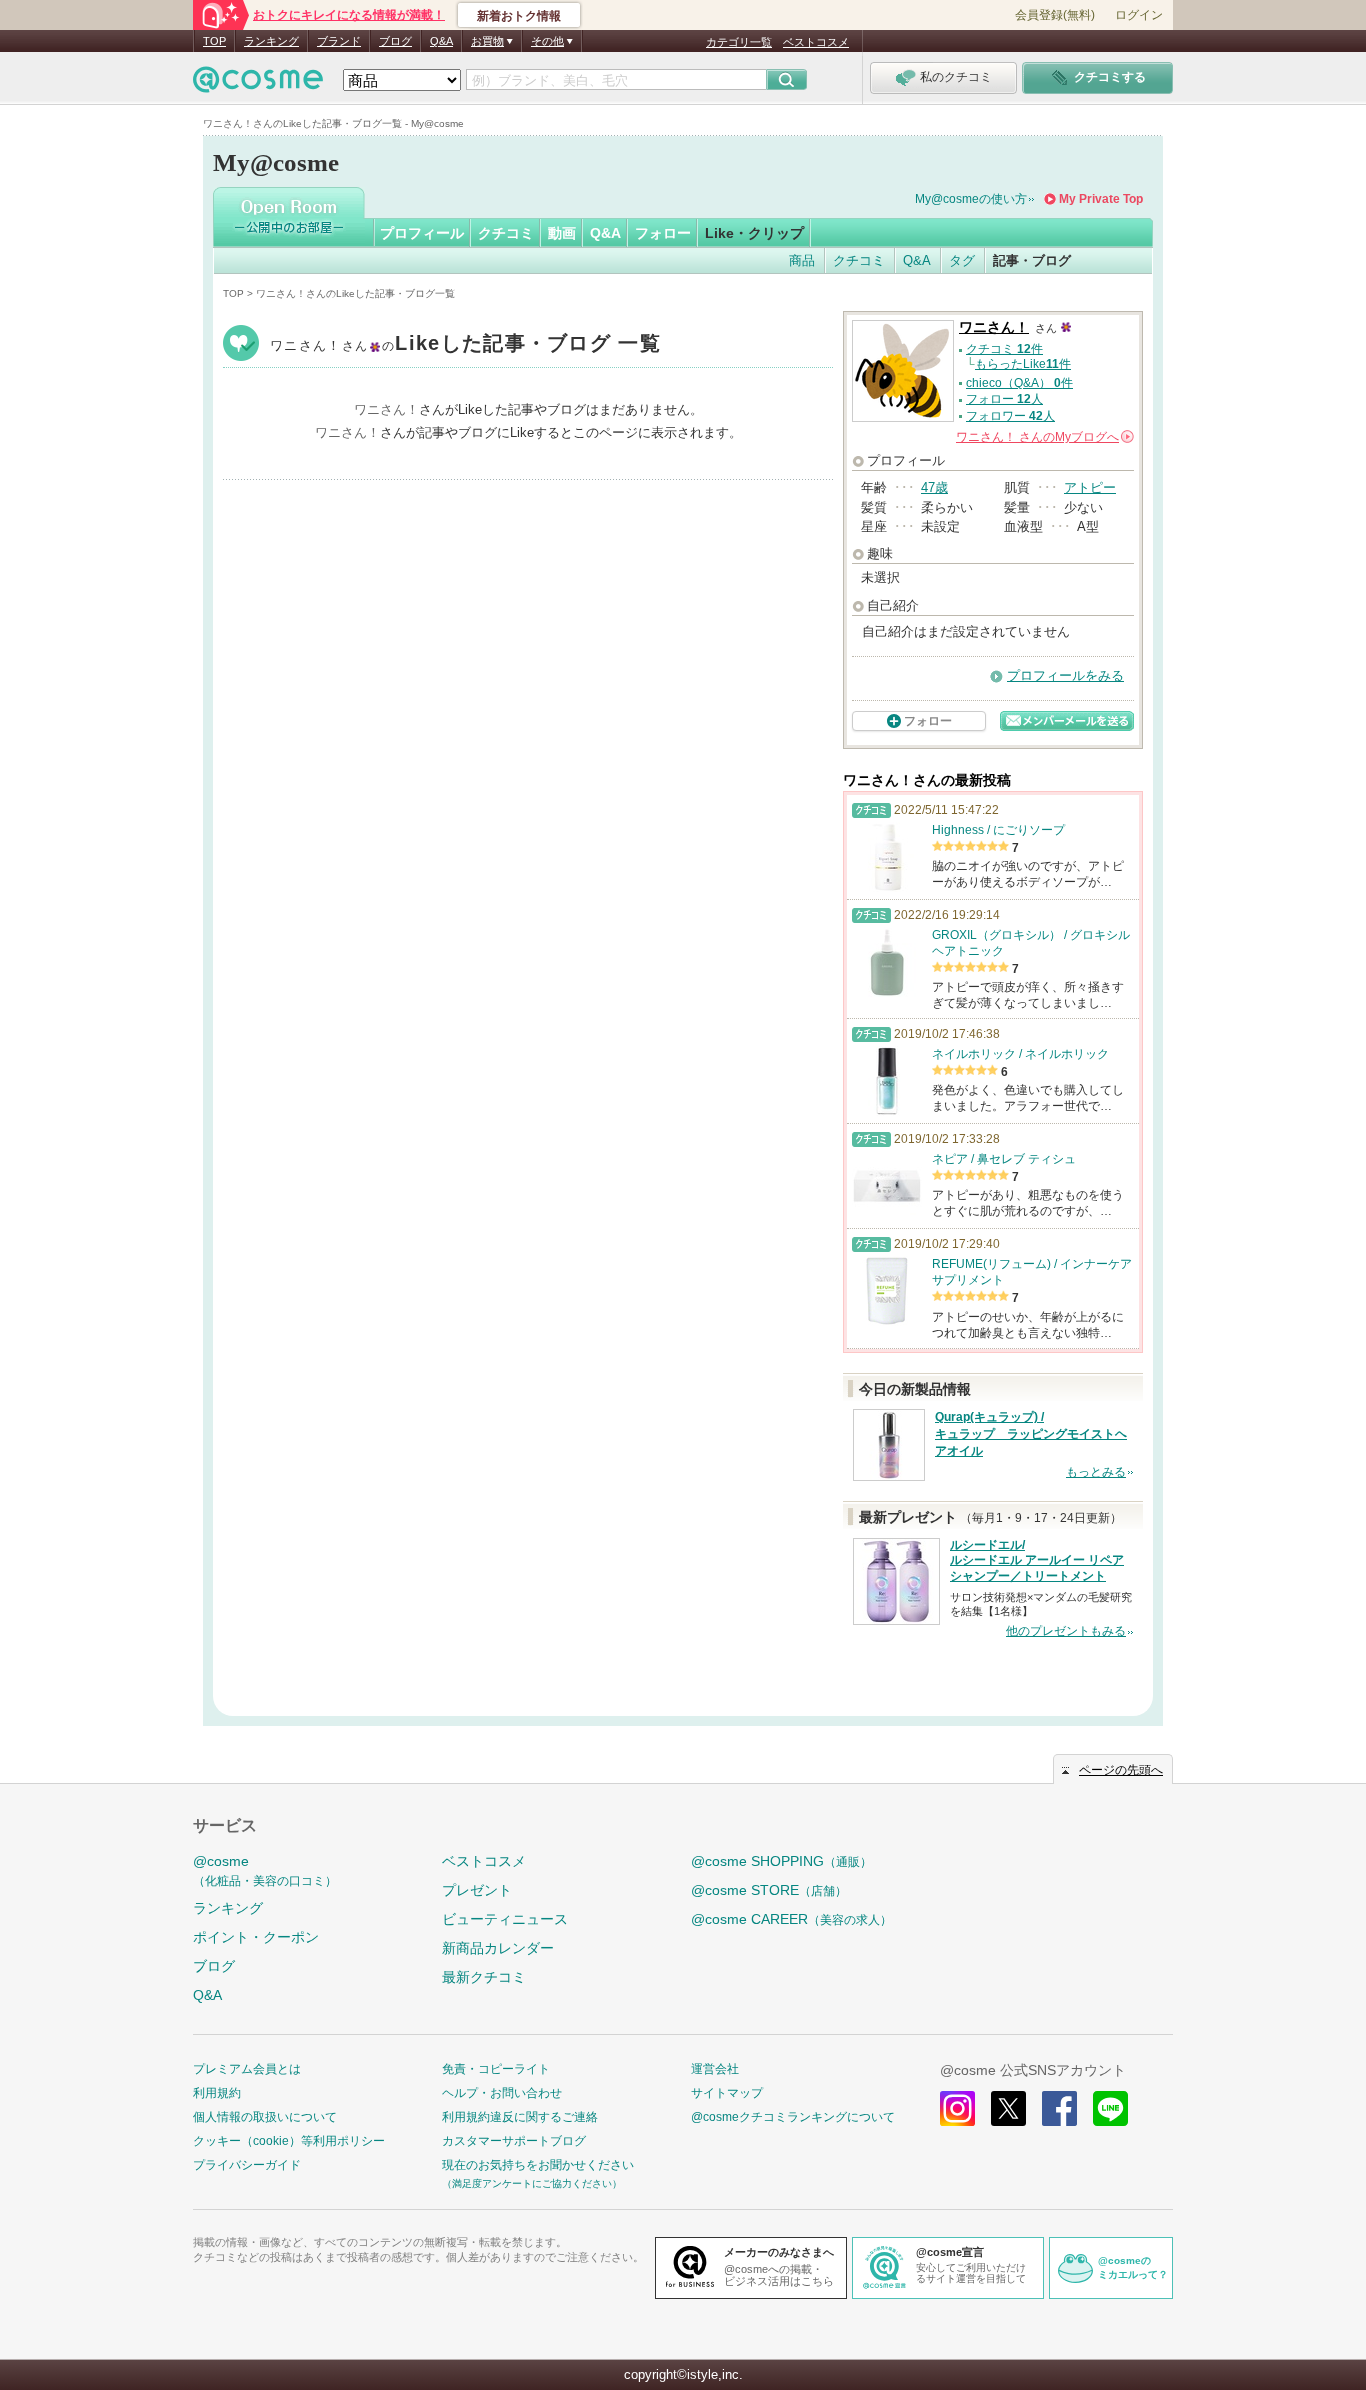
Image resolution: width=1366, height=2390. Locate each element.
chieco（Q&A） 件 (1019, 383)
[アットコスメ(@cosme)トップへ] (258, 84)
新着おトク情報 (519, 16)
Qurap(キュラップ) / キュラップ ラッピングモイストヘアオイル (1031, 1434)
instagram (957, 2108)
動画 (562, 233)
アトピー (1090, 487)
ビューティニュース (505, 1919)
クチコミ (506, 233)
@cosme (265, 1870)
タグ (962, 260)
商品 (802, 260)
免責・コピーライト (496, 2069)
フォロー (663, 233)
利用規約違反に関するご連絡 (520, 2117)
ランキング (271, 41)
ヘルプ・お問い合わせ (502, 2093)
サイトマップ (727, 2093)
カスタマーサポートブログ (514, 2141)
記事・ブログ (1032, 260)
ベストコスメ (816, 42)
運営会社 (715, 2069)
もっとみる (1096, 1472)
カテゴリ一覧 (739, 42)
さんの (1043, 437)
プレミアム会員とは (247, 2069)
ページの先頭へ (1121, 1770)
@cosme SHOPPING (781, 1861)
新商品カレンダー (498, 1948)
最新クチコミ (484, 1977)
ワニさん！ (465, 345)
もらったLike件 (1023, 364)
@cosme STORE (769, 1890)
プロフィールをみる (1065, 675)
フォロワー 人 (1010, 416)
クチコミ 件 (1004, 349)
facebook (1059, 2108)
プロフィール (422, 233)
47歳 (934, 487)
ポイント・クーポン (256, 1937)
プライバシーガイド (247, 2165)
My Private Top (1101, 199)
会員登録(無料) (1055, 15)
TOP (214, 41)
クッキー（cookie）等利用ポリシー (289, 2141)
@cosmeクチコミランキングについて (793, 2117)
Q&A (441, 41)
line (1110, 2108)
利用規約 (217, 2093)
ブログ (395, 41)
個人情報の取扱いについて (265, 2117)
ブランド (339, 41)
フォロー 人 (1004, 399)
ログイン (1139, 15)
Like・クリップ (754, 233)
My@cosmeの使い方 (971, 199)
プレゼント (477, 1890)
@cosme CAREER (791, 1919)
